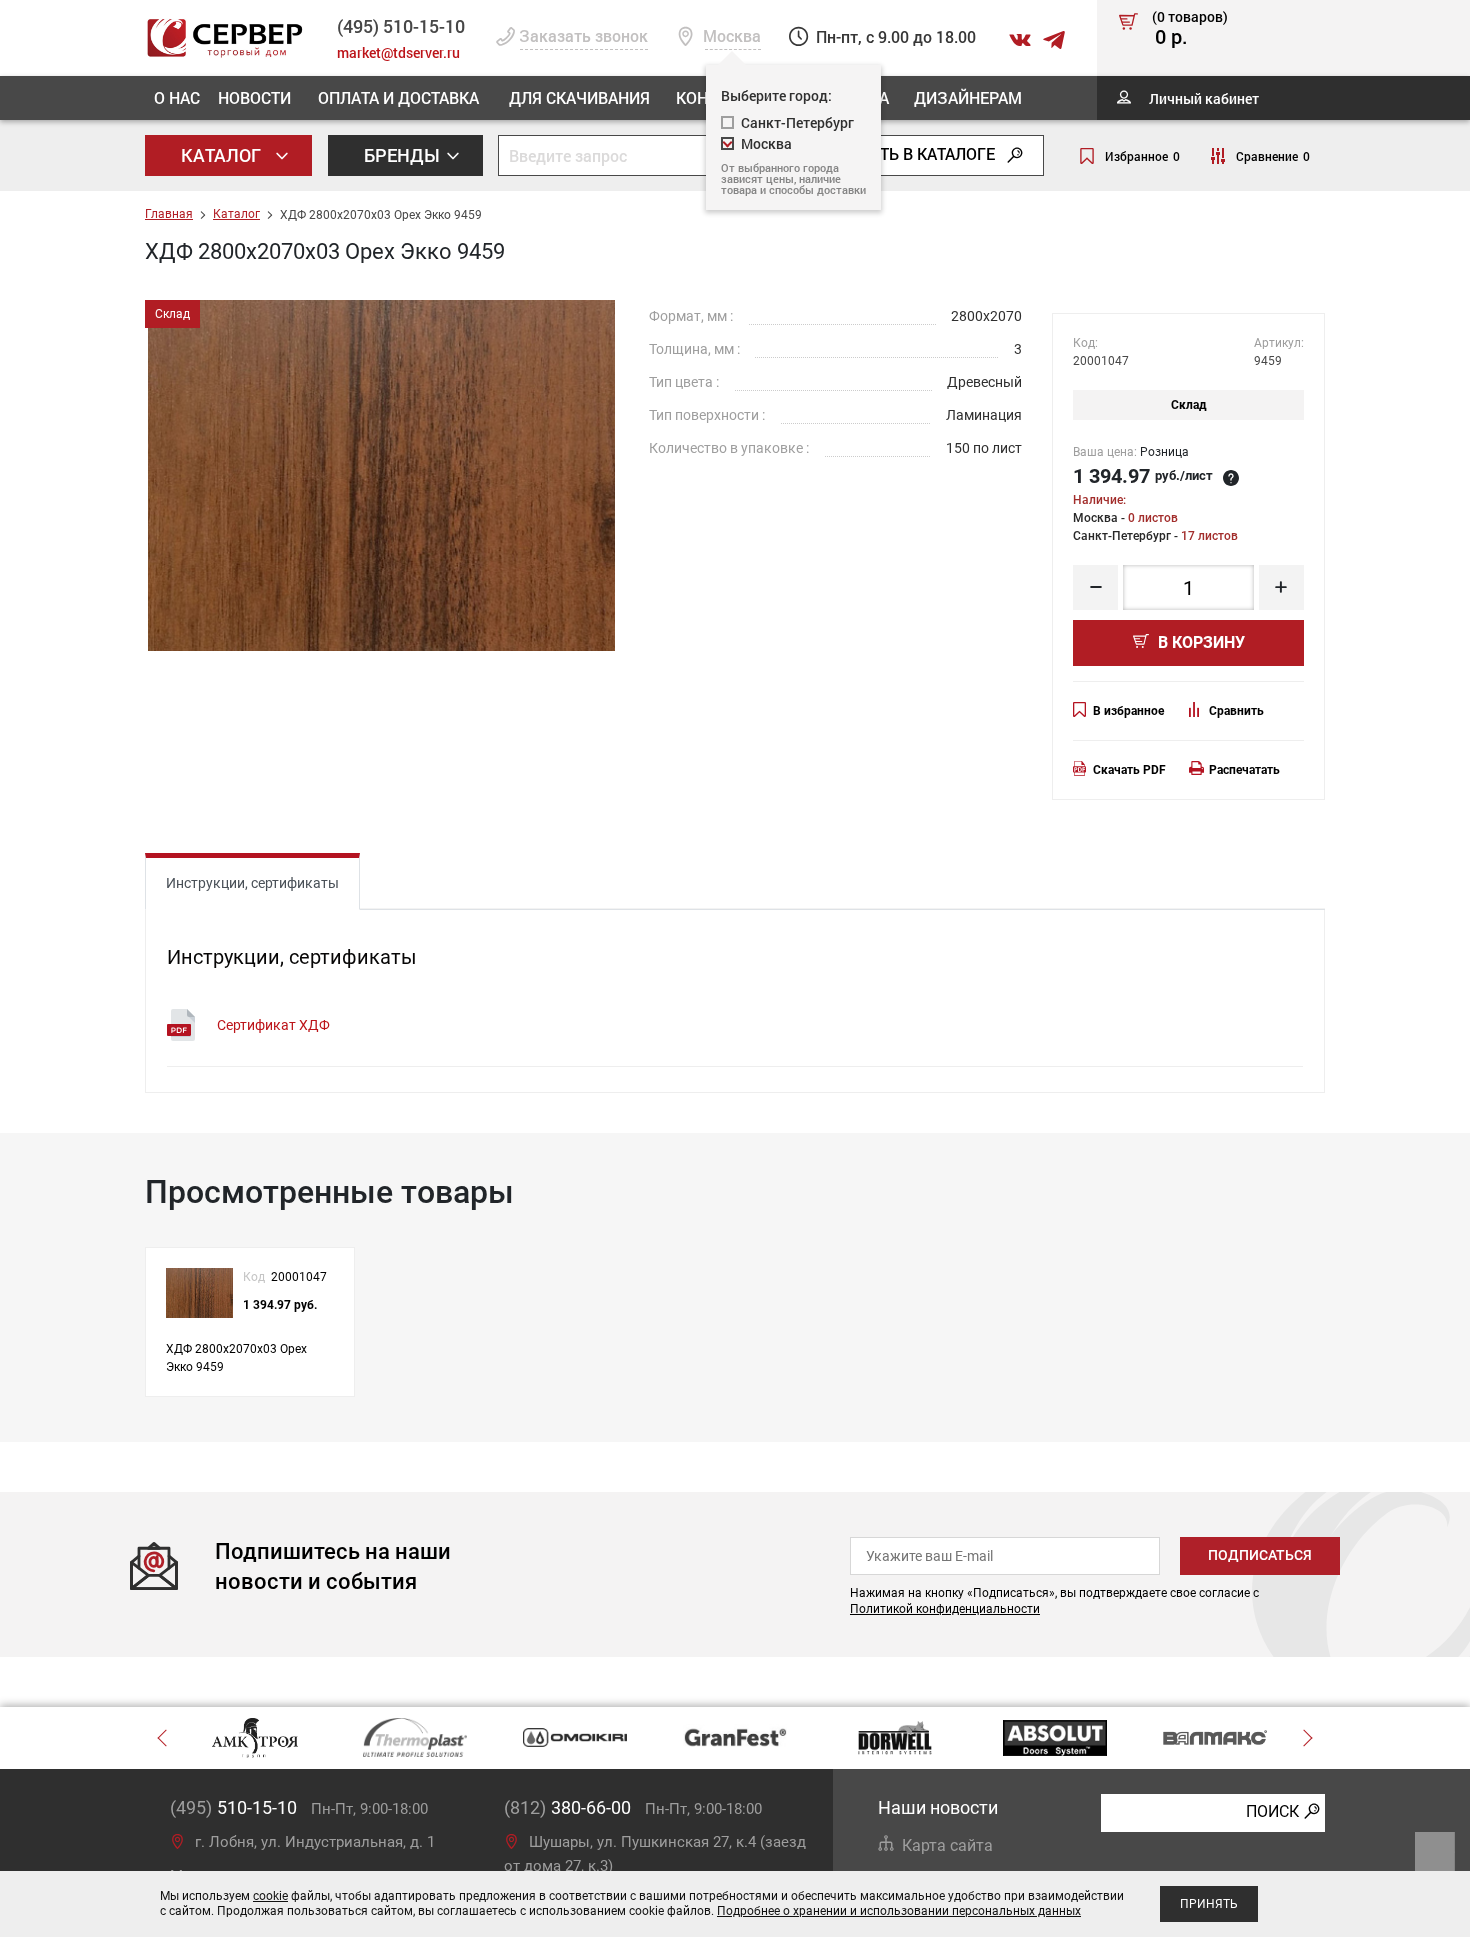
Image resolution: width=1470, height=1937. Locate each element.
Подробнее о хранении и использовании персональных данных (899, 1911)
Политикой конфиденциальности (945, 1609)
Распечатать (1244, 770)
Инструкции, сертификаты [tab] (252, 883)
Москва (766, 143)
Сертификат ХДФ (273, 1025)
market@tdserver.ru (398, 52)
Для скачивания (579, 97)
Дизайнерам (968, 97)
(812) (567, 1807)
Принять (1209, 1904)
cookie (270, 1896)
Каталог (223, 155)
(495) (233, 1807)
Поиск (1272, 1811)
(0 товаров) (1190, 29)
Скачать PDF (1129, 770)
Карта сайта (947, 1845)
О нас (177, 97)
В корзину (1199, 642)
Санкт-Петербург (797, 122)
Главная (169, 214)
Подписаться (1260, 1555)
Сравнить (1236, 711)
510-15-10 (401, 26)
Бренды (404, 155)
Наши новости (938, 1807)
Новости (254, 97)
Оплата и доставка (398, 97)
